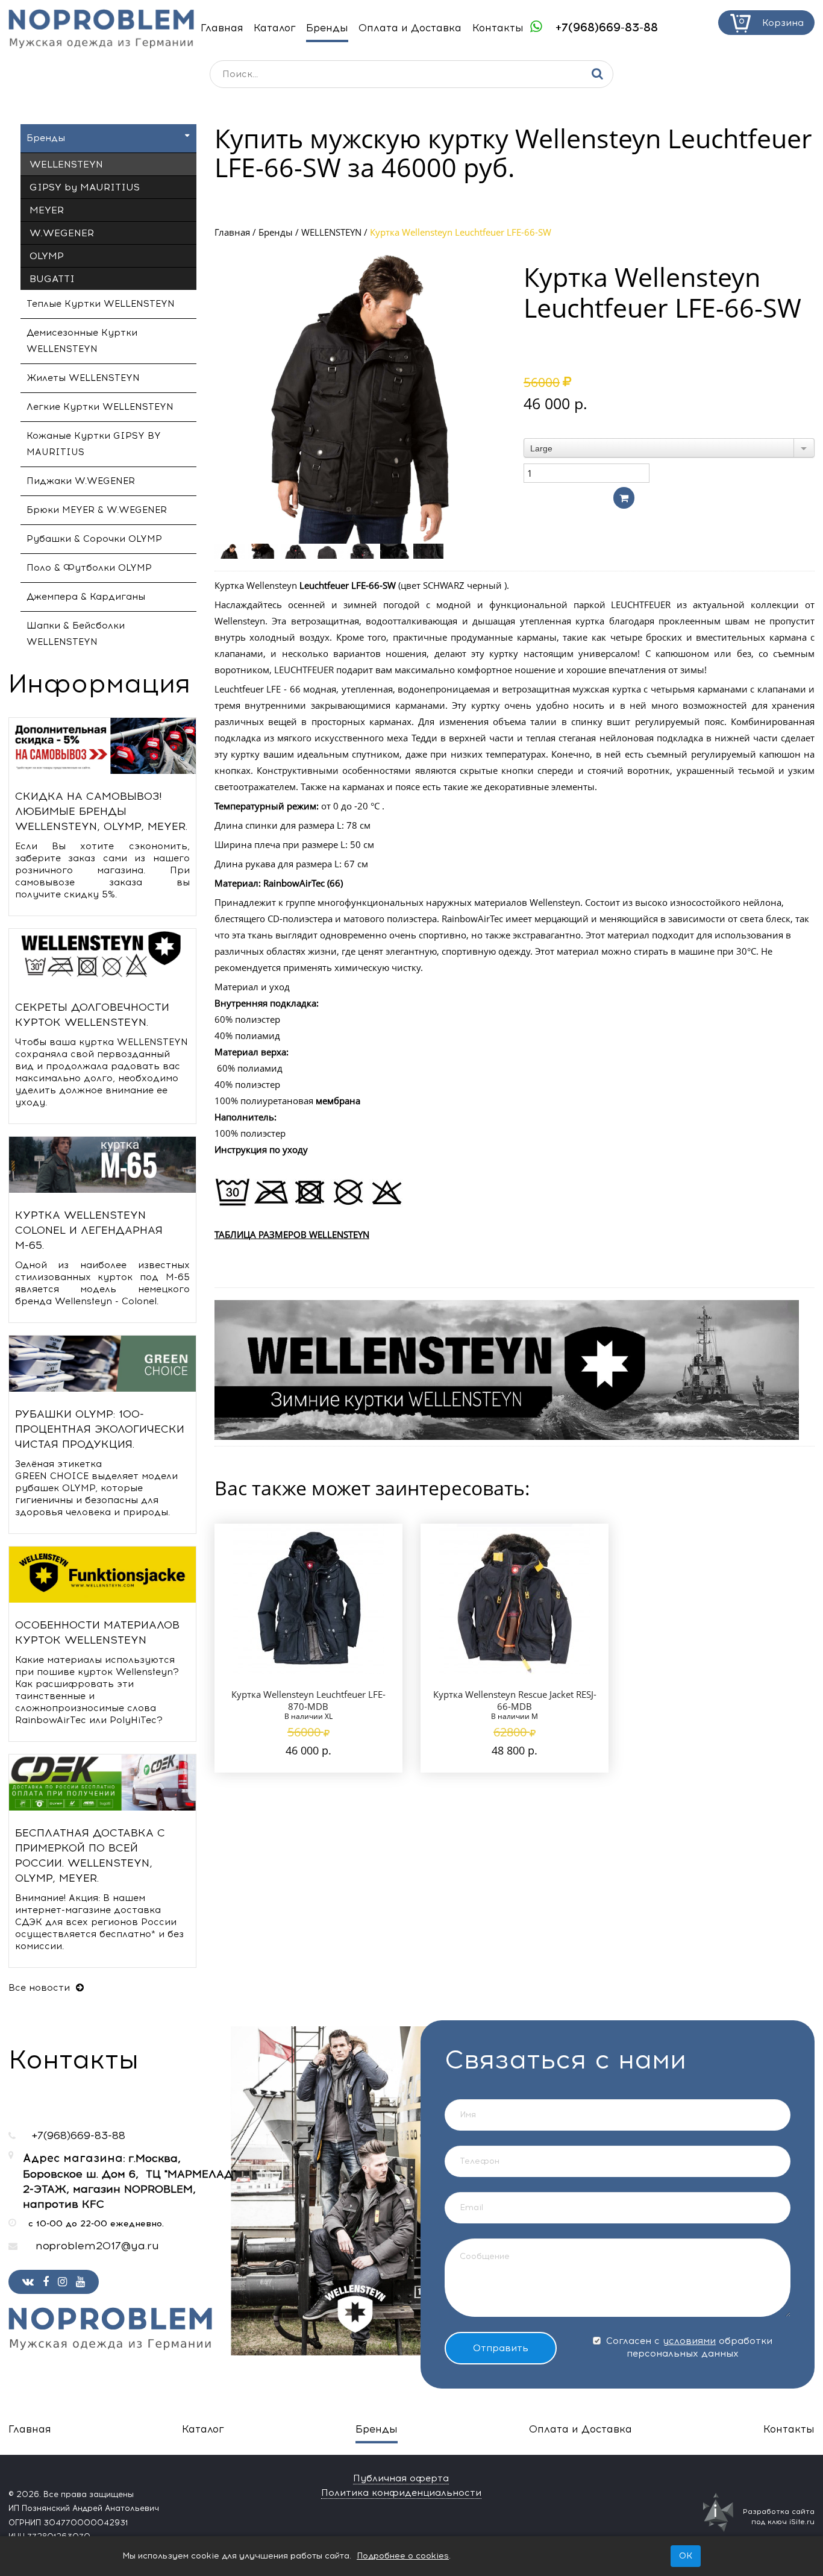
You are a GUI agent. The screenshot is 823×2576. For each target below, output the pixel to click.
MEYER (47, 210)
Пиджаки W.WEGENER (81, 481)
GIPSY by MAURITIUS (85, 187)
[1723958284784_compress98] (264, 551)
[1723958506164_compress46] (297, 551)
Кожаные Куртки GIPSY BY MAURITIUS (94, 444)
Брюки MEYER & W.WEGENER (97, 510)
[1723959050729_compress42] (430, 551)
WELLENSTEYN (331, 232)
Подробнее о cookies (403, 2556)
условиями (689, 2341)
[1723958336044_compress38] (231, 551)
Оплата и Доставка (410, 28)
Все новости (41, 1988)
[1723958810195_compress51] (397, 551)
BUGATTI (52, 279)
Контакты (498, 28)
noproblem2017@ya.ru (97, 2246)
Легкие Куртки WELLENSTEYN (100, 407)
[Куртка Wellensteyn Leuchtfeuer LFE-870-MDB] (308, 1599)
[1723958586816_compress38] (364, 551)
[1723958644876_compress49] (330, 551)
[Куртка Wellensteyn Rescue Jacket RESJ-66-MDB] (515, 1599)
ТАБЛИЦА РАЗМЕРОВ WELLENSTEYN (292, 1234)
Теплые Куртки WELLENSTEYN (101, 304)
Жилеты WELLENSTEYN (83, 378)
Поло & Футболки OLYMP (89, 568)
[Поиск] (597, 74)
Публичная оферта (401, 2478)
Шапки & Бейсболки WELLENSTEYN (76, 634)
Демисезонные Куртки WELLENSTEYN (82, 341)
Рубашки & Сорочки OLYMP (94, 539)
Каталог (275, 28)
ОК (686, 2556)
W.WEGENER (62, 233)
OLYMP (47, 256)
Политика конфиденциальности (401, 2493)
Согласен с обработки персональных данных (688, 2347)
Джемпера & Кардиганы (86, 597)
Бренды (327, 28)
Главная (222, 28)
